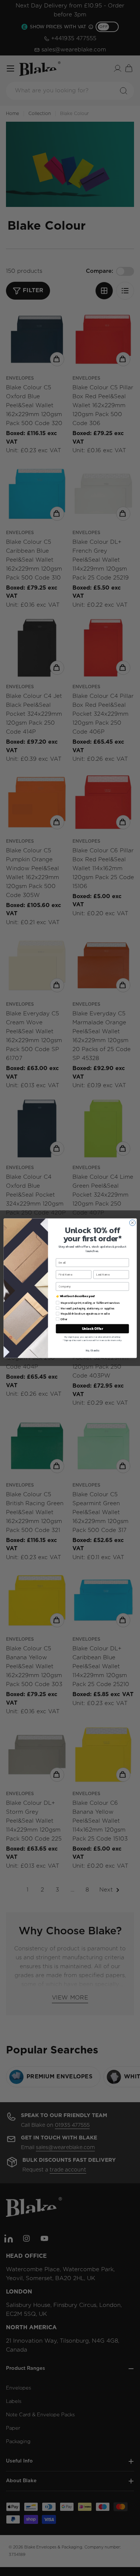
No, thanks (92, 1350)
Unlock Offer (92, 1328)
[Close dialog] (132, 1223)
